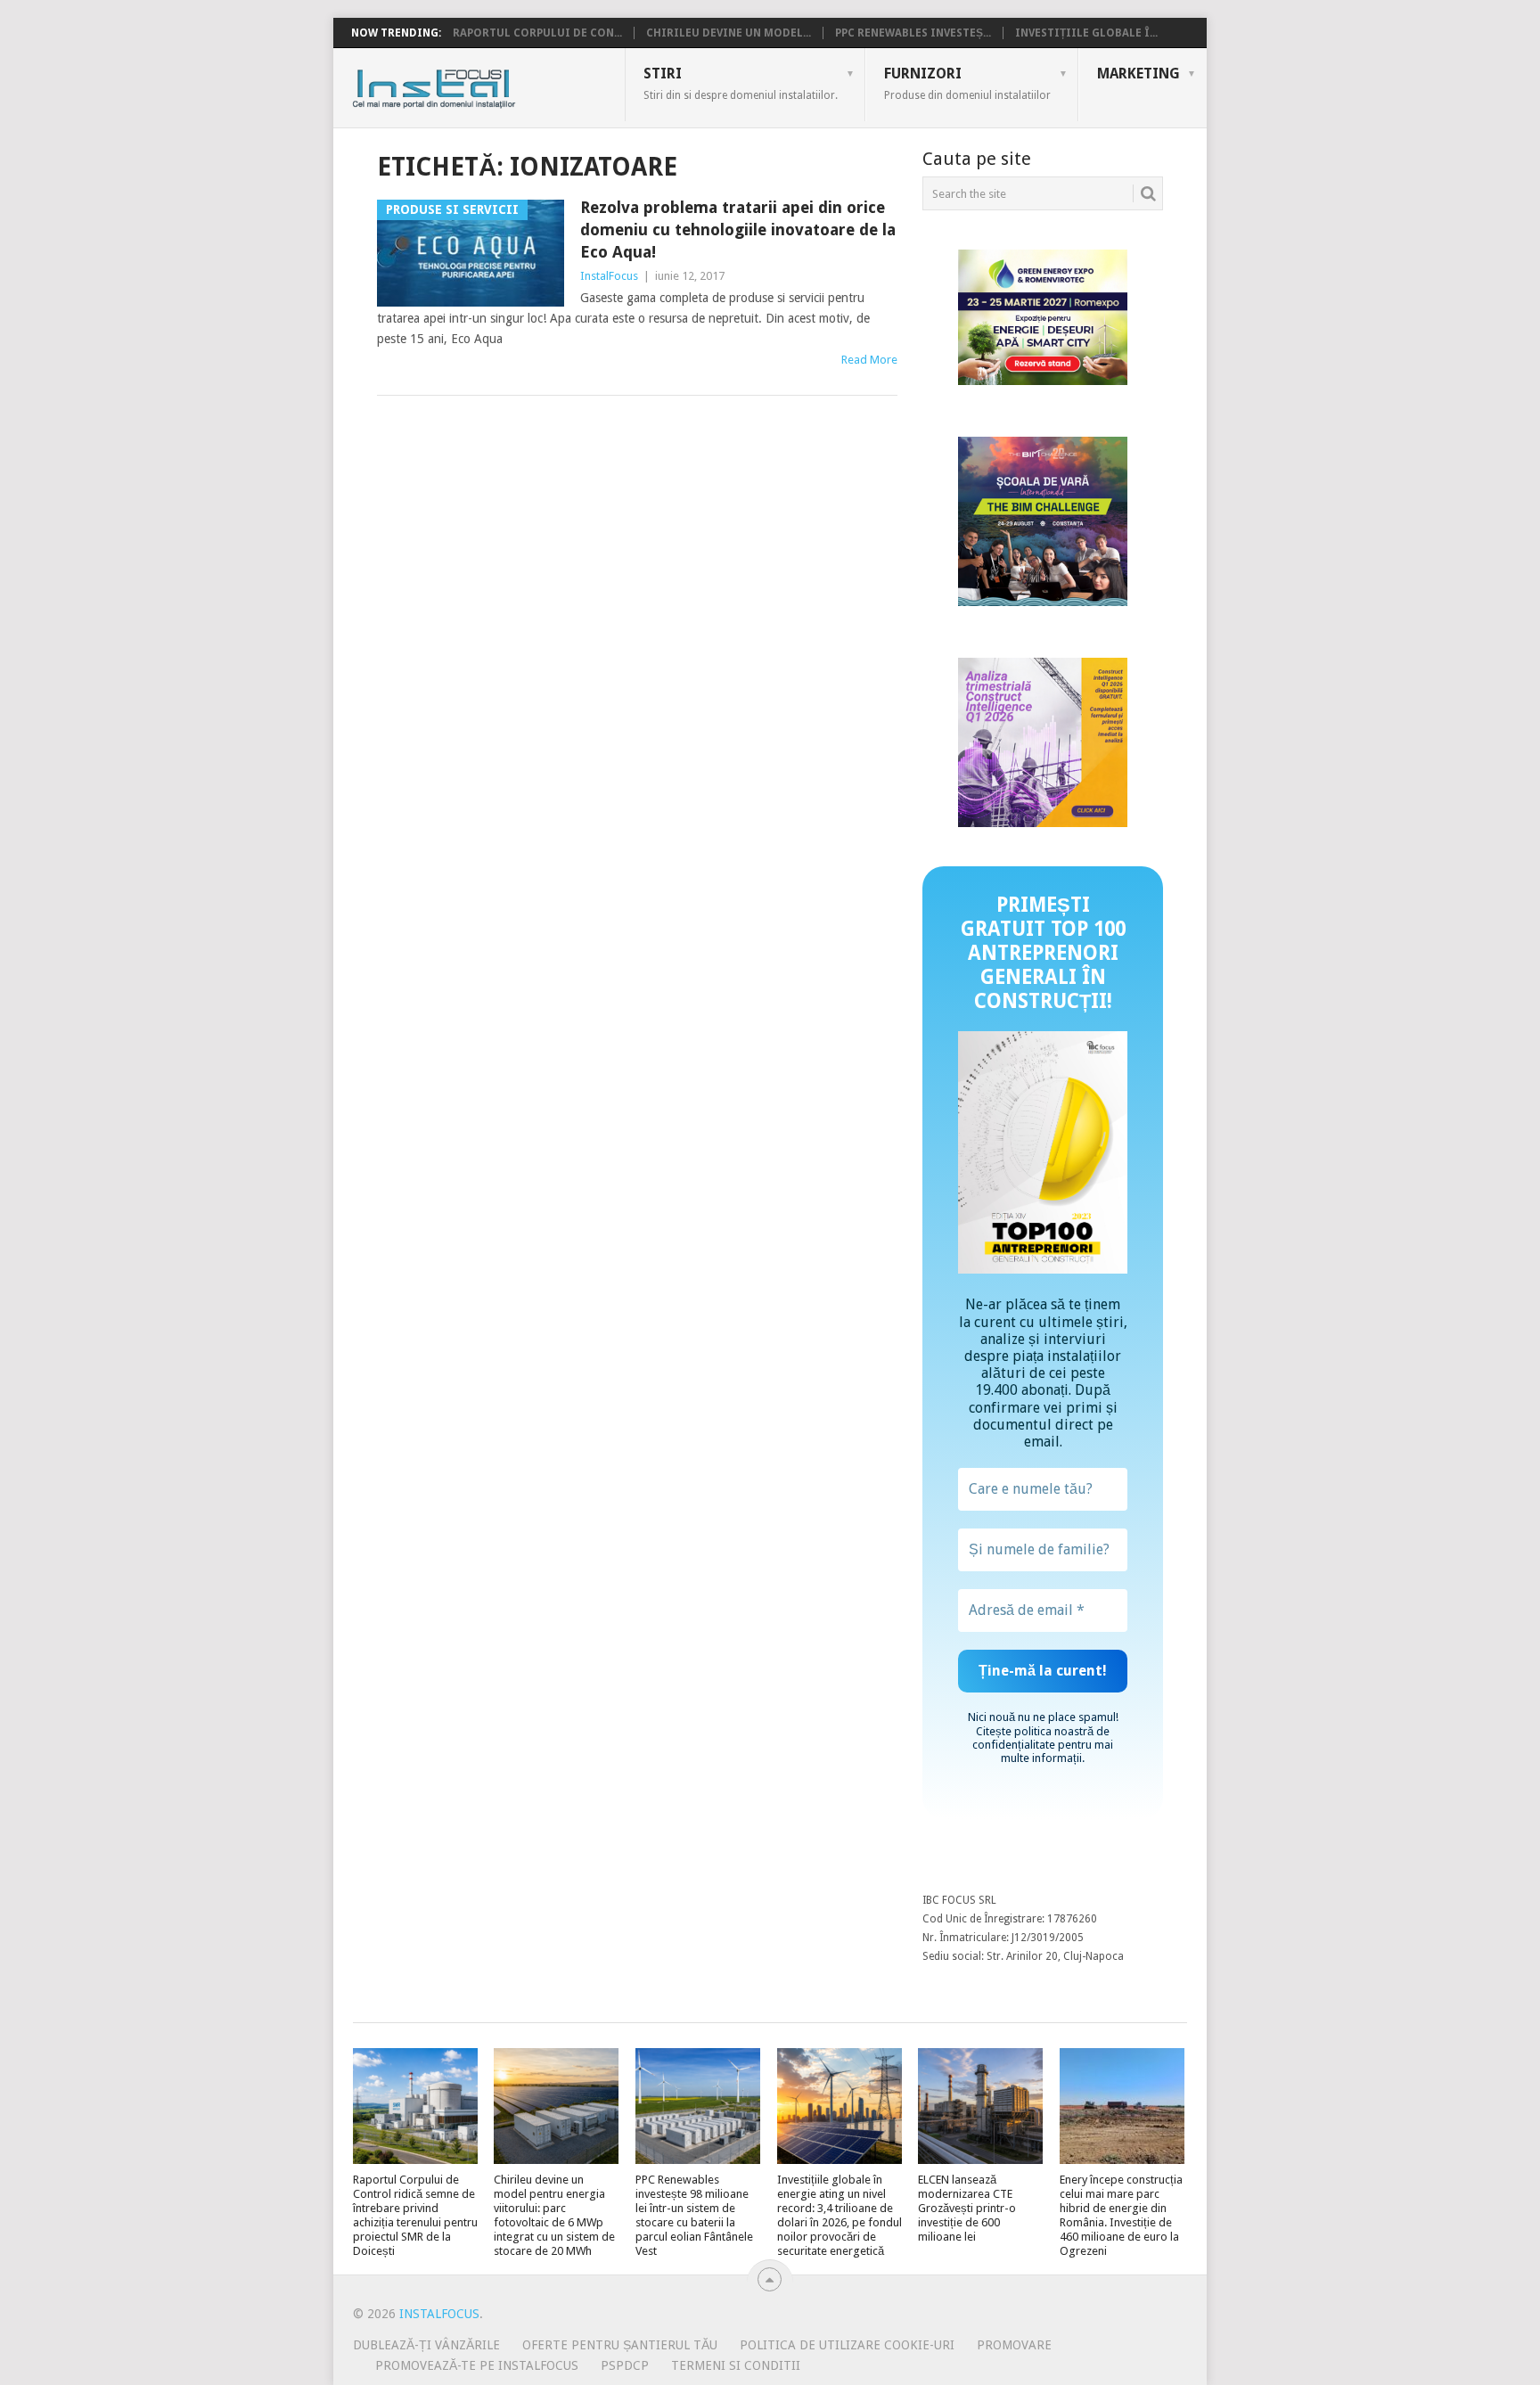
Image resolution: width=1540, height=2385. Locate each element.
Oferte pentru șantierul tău (620, 2345)
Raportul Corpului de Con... (537, 33)
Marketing (1139, 74)
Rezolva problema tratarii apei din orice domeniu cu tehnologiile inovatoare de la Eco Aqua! (738, 229)
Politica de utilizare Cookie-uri (847, 2345)
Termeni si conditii (736, 2365)
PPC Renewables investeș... (913, 33)
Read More (869, 360)
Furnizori (967, 83)
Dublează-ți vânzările (426, 2345)
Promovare (1014, 2345)
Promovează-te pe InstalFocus (477, 2365)
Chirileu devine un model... (729, 33)
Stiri (741, 83)
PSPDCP (625, 2365)
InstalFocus (474, 85)
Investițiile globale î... (1086, 33)
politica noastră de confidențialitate (1041, 1738)
